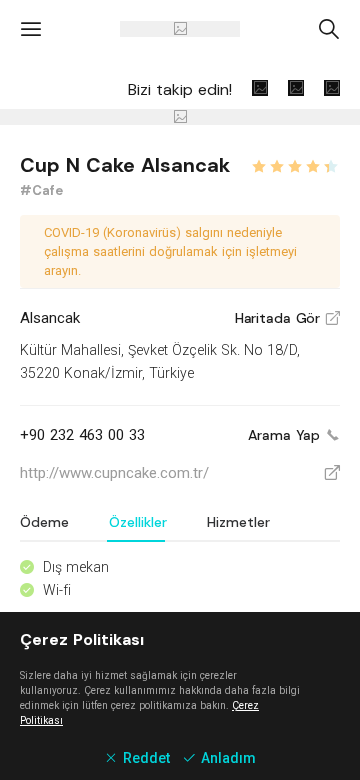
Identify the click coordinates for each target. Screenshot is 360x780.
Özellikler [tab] (138, 522)
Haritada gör (287, 318)
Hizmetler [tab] (238, 522)
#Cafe (41, 190)
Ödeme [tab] (44, 522)
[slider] (295, 164)
